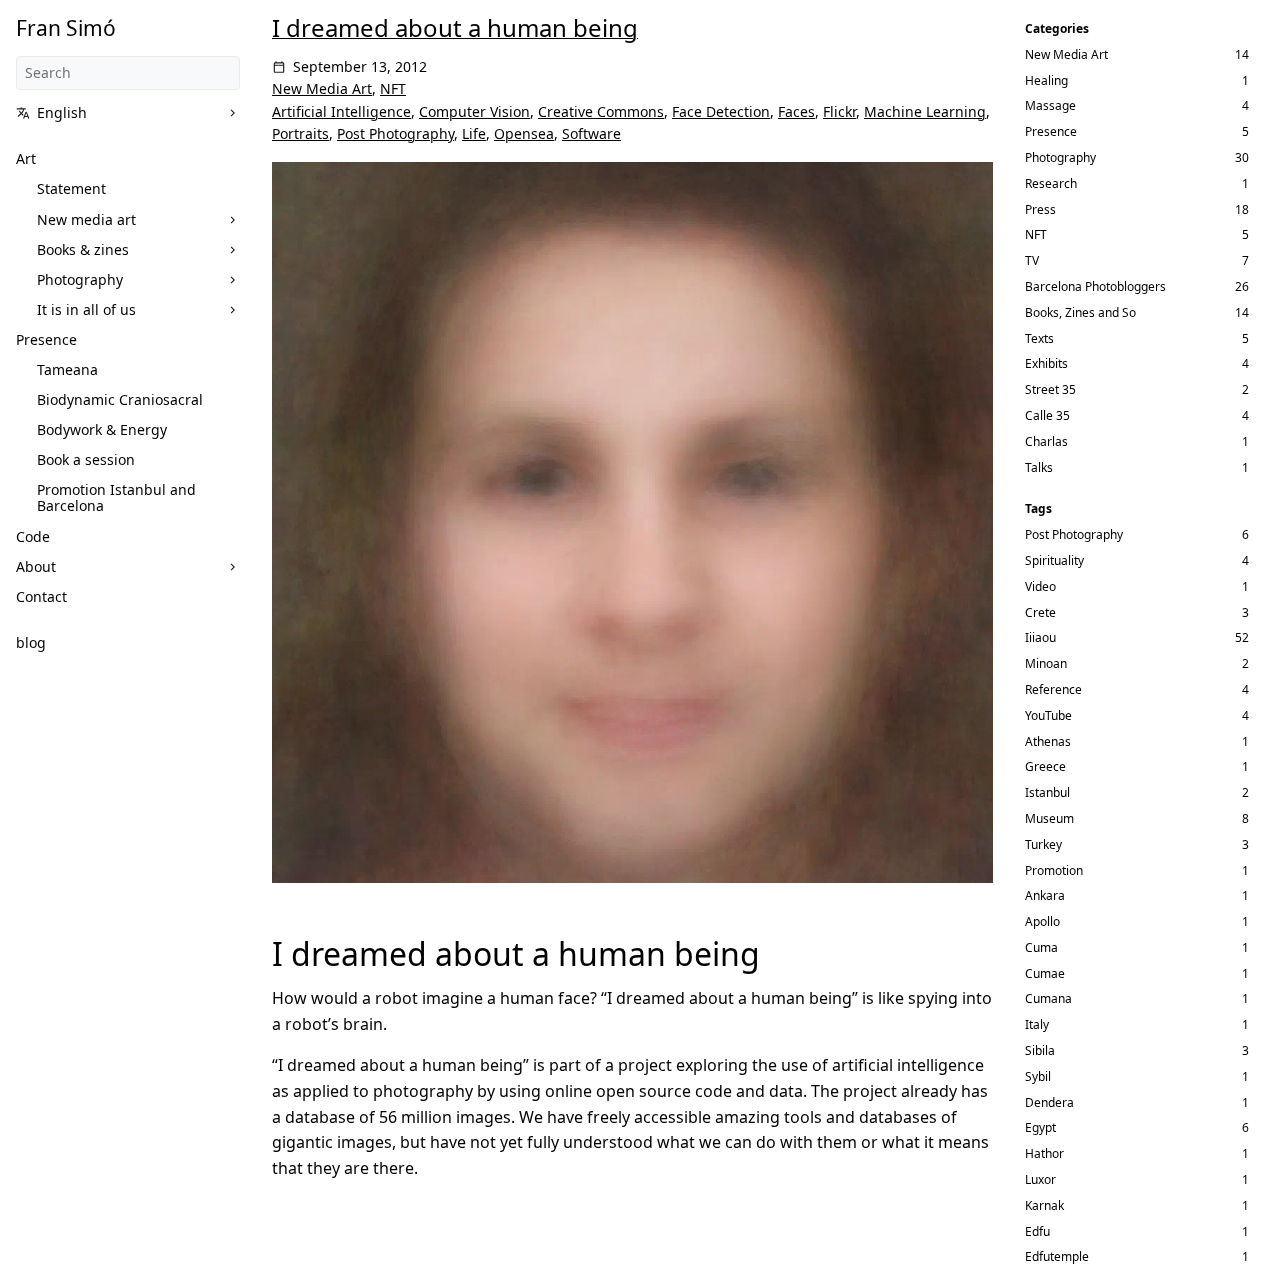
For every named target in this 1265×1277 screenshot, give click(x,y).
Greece (1045, 766)
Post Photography (395, 133)
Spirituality (1054, 560)
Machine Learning (925, 111)
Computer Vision (474, 111)
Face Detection (721, 111)
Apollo (1042, 921)
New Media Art (322, 88)
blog (31, 642)
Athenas (1048, 741)
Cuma (1041, 947)
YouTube (1048, 715)
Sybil (1038, 1076)
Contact (41, 596)
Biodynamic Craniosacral (120, 399)
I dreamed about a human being (455, 27)
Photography (80, 279)
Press (1040, 209)
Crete (1040, 612)
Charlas (1046, 441)
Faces (796, 111)
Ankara (1045, 895)
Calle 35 (1047, 415)
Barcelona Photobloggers (1095, 286)
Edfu (1037, 1231)
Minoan (1046, 663)
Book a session (86, 459)
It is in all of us (86, 309)
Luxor (1040, 1179)
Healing (1046, 80)
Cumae (1045, 973)
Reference (1053, 689)
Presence (46, 339)
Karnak (1044, 1205)
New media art (86, 219)
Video (1040, 586)
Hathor (1044, 1153)
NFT (393, 88)
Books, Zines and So (1080, 312)
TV (1032, 260)
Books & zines (83, 249)
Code (33, 536)
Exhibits (1046, 363)
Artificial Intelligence (341, 111)
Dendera (1049, 1102)
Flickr (839, 111)
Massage (1050, 105)
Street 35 (1050, 389)
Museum (1049, 818)
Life (474, 133)
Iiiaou (1040, 637)
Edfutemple (1057, 1256)
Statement (71, 188)
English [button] (62, 112)
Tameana (67, 369)
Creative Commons (601, 111)
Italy (1037, 1024)
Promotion (1054, 870)
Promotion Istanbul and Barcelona (116, 497)
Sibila (1040, 1050)
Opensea (524, 133)
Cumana (1048, 998)
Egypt (1040, 1127)
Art (26, 158)
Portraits (300, 133)
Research (1051, 183)
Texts (1039, 338)
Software (591, 133)
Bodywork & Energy (102, 429)
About (36, 566)
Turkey (1043, 844)
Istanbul (1047, 792)
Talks (1039, 467)
